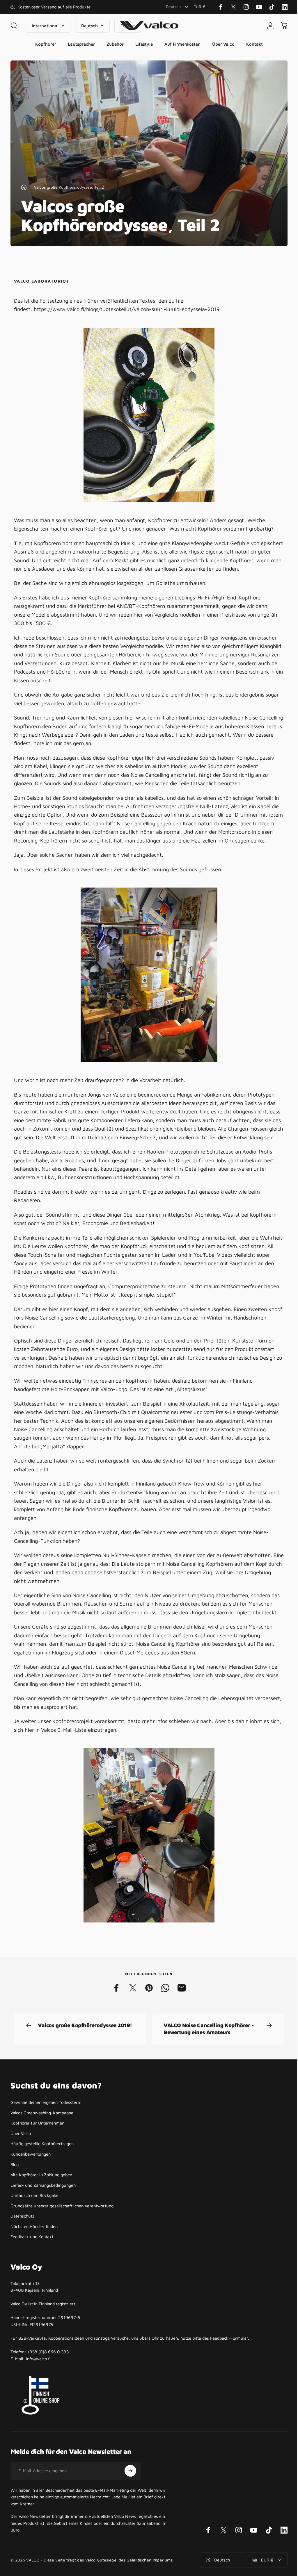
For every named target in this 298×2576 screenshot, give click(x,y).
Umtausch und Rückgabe (34, 2221)
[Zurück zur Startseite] (24, 187)
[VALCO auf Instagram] (246, 7)
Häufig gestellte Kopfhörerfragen (42, 2169)
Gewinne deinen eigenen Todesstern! (46, 2128)
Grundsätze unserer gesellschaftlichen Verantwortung (62, 2231)
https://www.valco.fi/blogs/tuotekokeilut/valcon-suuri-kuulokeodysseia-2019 (127, 309)
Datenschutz (22, 2242)
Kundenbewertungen (31, 2180)
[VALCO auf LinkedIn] (285, 7)
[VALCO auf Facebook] (221, 7)
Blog (15, 2190)
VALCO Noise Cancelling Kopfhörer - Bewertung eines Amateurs (207, 2054)
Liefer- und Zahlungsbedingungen (43, 2211)
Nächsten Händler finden (34, 2252)
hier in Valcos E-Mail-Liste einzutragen (83, 1755)
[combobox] (177, 7)
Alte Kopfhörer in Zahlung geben (41, 2200)
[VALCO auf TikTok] (272, 7)
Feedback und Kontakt (32, 2262)
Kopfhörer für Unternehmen (37, 2149)
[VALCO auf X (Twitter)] (233, 7)
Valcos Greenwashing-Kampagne (42, 2138)
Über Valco (21, 2159)
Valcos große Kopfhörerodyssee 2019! (85, 2051)
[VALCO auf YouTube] (259, 7)
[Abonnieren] (130, 2496)
